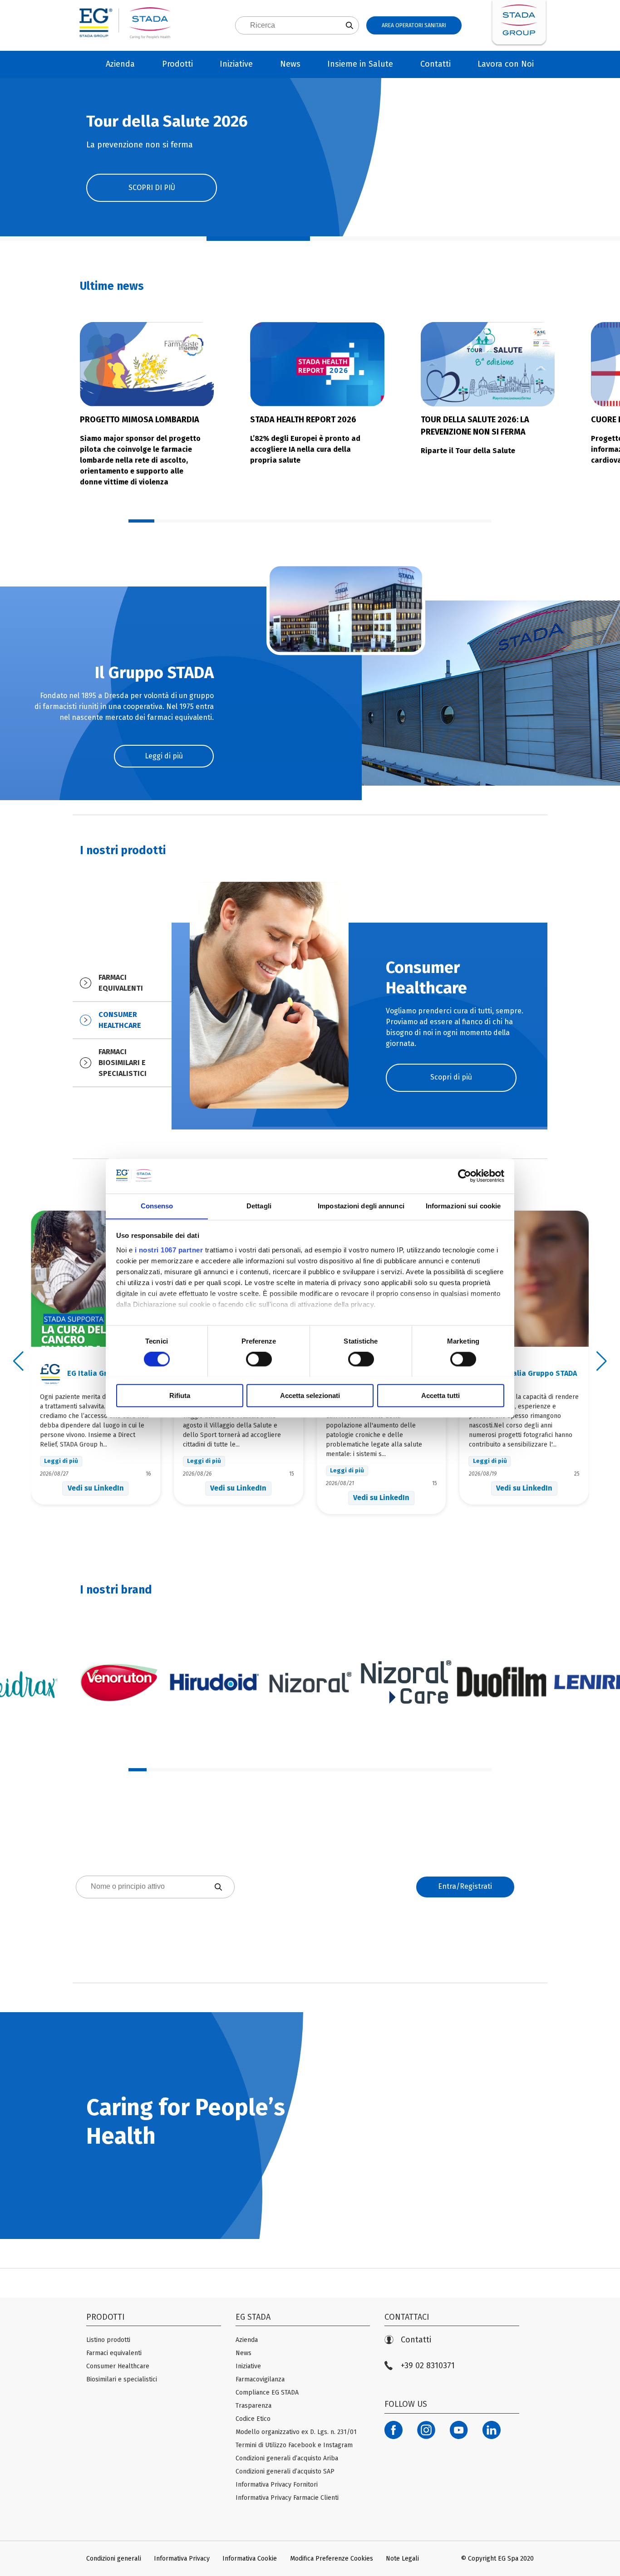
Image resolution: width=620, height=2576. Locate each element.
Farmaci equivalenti (114, 2353)
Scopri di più (451, 1077)
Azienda (120, 64)
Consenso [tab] (157, 1206)
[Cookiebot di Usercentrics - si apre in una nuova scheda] (465, 1176)
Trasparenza (253, 2406)
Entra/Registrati (465, 1886)
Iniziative (236, 64)
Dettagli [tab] (259, 1206)
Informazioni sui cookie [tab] (463, 1206)
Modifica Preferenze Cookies (332, 2559)
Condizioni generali (114, 2559)
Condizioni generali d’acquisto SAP (285, 2471)
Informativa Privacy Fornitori (277, 2485)
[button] (52, 239)
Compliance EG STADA (267, 2393)
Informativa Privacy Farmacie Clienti (287, 2498)
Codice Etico (253, 2419)
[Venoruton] (118, 1682)
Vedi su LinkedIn (96, 1488)
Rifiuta (180, 1395)
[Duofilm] (502, 1682)
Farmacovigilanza (260, 2379)
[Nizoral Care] (406, 1682)
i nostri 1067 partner (169, 1250)
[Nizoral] (310, 1682)
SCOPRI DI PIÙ (152, 188)
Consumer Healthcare (118, 2366)
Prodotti (177, 64)
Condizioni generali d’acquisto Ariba (287, 2458)
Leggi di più (164, 756)
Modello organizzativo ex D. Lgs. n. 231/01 (296, 2432)
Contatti (435, 64)
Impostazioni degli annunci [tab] (361, 1206)
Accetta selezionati (310, 1395)
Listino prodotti (108, 2340)
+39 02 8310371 (428, 2366)
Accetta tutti (440, 1395)
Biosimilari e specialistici (122, 2379)
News (290, 64)
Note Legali (402, 2559)
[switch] (259, 1359)
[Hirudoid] (214, 1682)
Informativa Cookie (250, 2559)
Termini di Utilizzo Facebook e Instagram (294, 2445)
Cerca (155, 1923)
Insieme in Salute (360, 64)
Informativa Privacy (182, 2559)
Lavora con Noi (506, 64)
